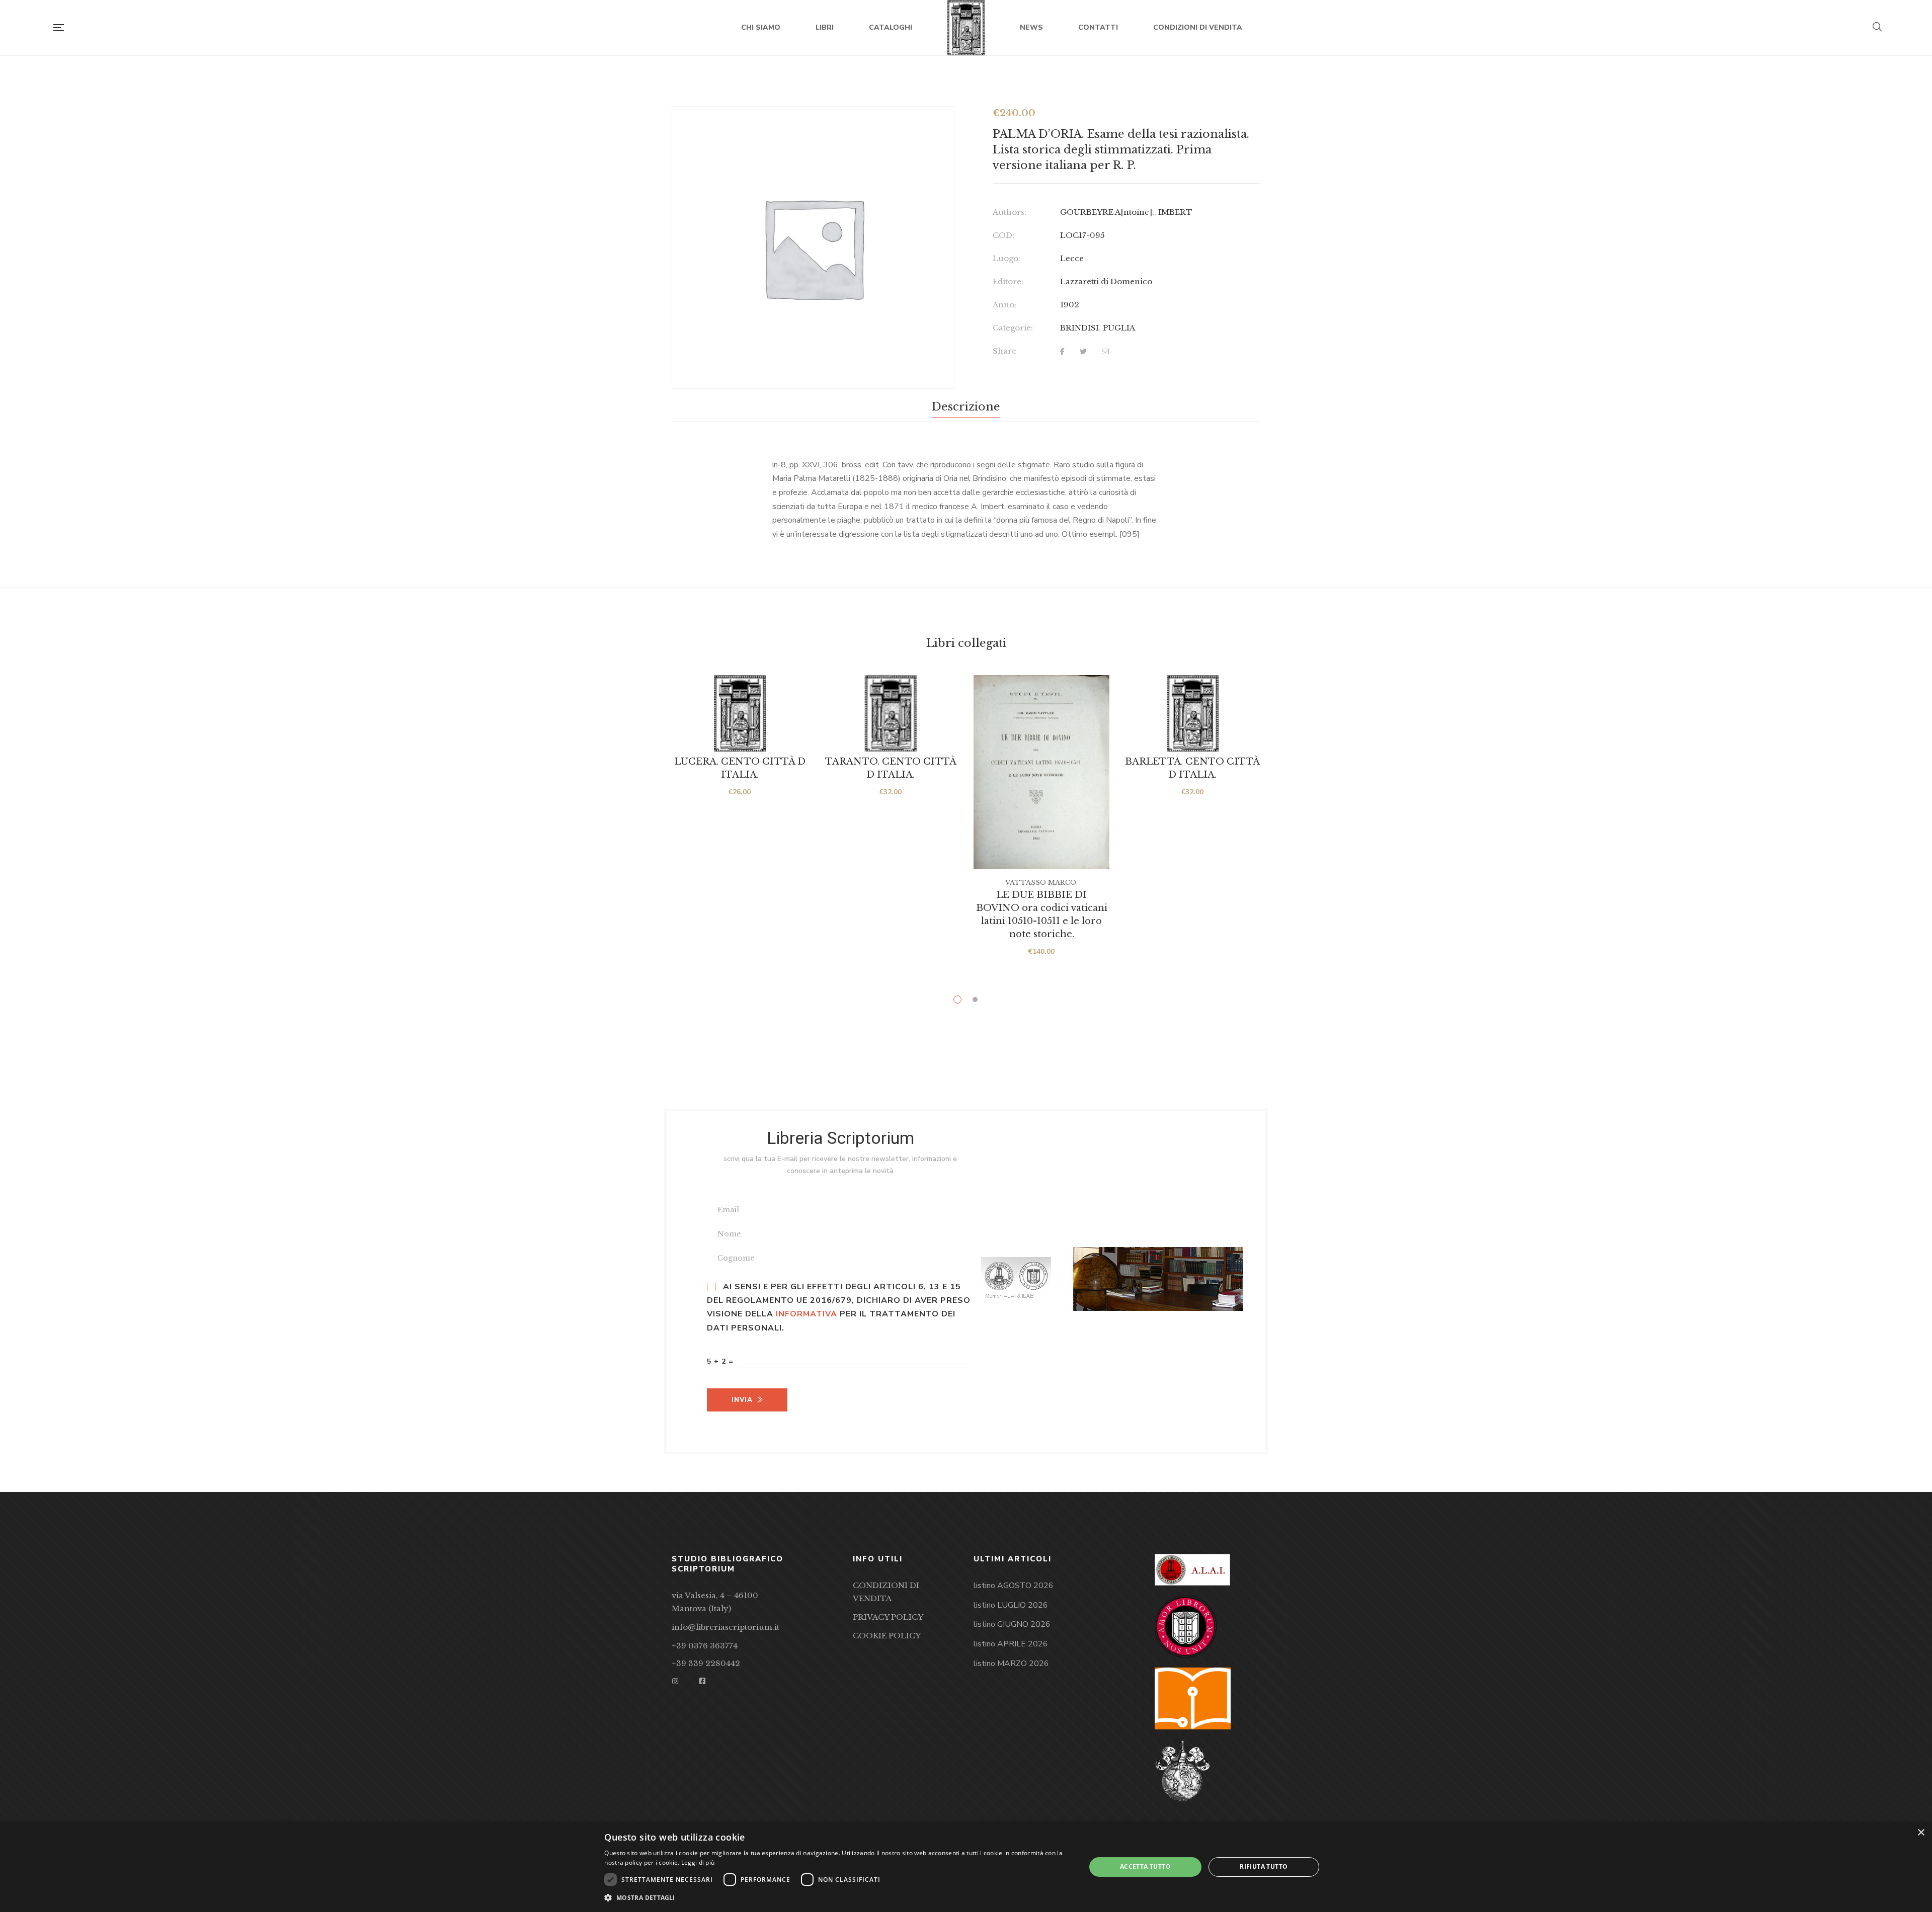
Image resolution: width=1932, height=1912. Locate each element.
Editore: (1008, 281)
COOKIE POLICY (887, 1636)
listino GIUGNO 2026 (1012, 1624)
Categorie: (1013, 328)
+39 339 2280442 (706, 1663)
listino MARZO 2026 (1011, 1664)
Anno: (1004, 305)
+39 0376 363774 (705, 1646)
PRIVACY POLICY (888, 1617)
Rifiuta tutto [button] (1264, 1866)
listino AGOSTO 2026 (1014, 1586)
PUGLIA (1119, 328)
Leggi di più (698, 1862)
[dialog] (966, 1867)
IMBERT (1175, 212)
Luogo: (1007, 258)
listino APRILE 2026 (1011, 1644)
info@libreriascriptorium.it (726, 1627)
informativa (807, 1314)
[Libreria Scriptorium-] (966, 28)
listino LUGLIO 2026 (1011, 1605)
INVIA (742, 1400)
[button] (838, 1898)
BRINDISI (1079, 328)
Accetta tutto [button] (1145, 1866)
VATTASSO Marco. (1041, 883)
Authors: (1010, 212)
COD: (1003, 235)
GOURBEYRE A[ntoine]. (1107, 212)
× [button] (1921, 1833)
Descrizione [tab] (966, 407)
